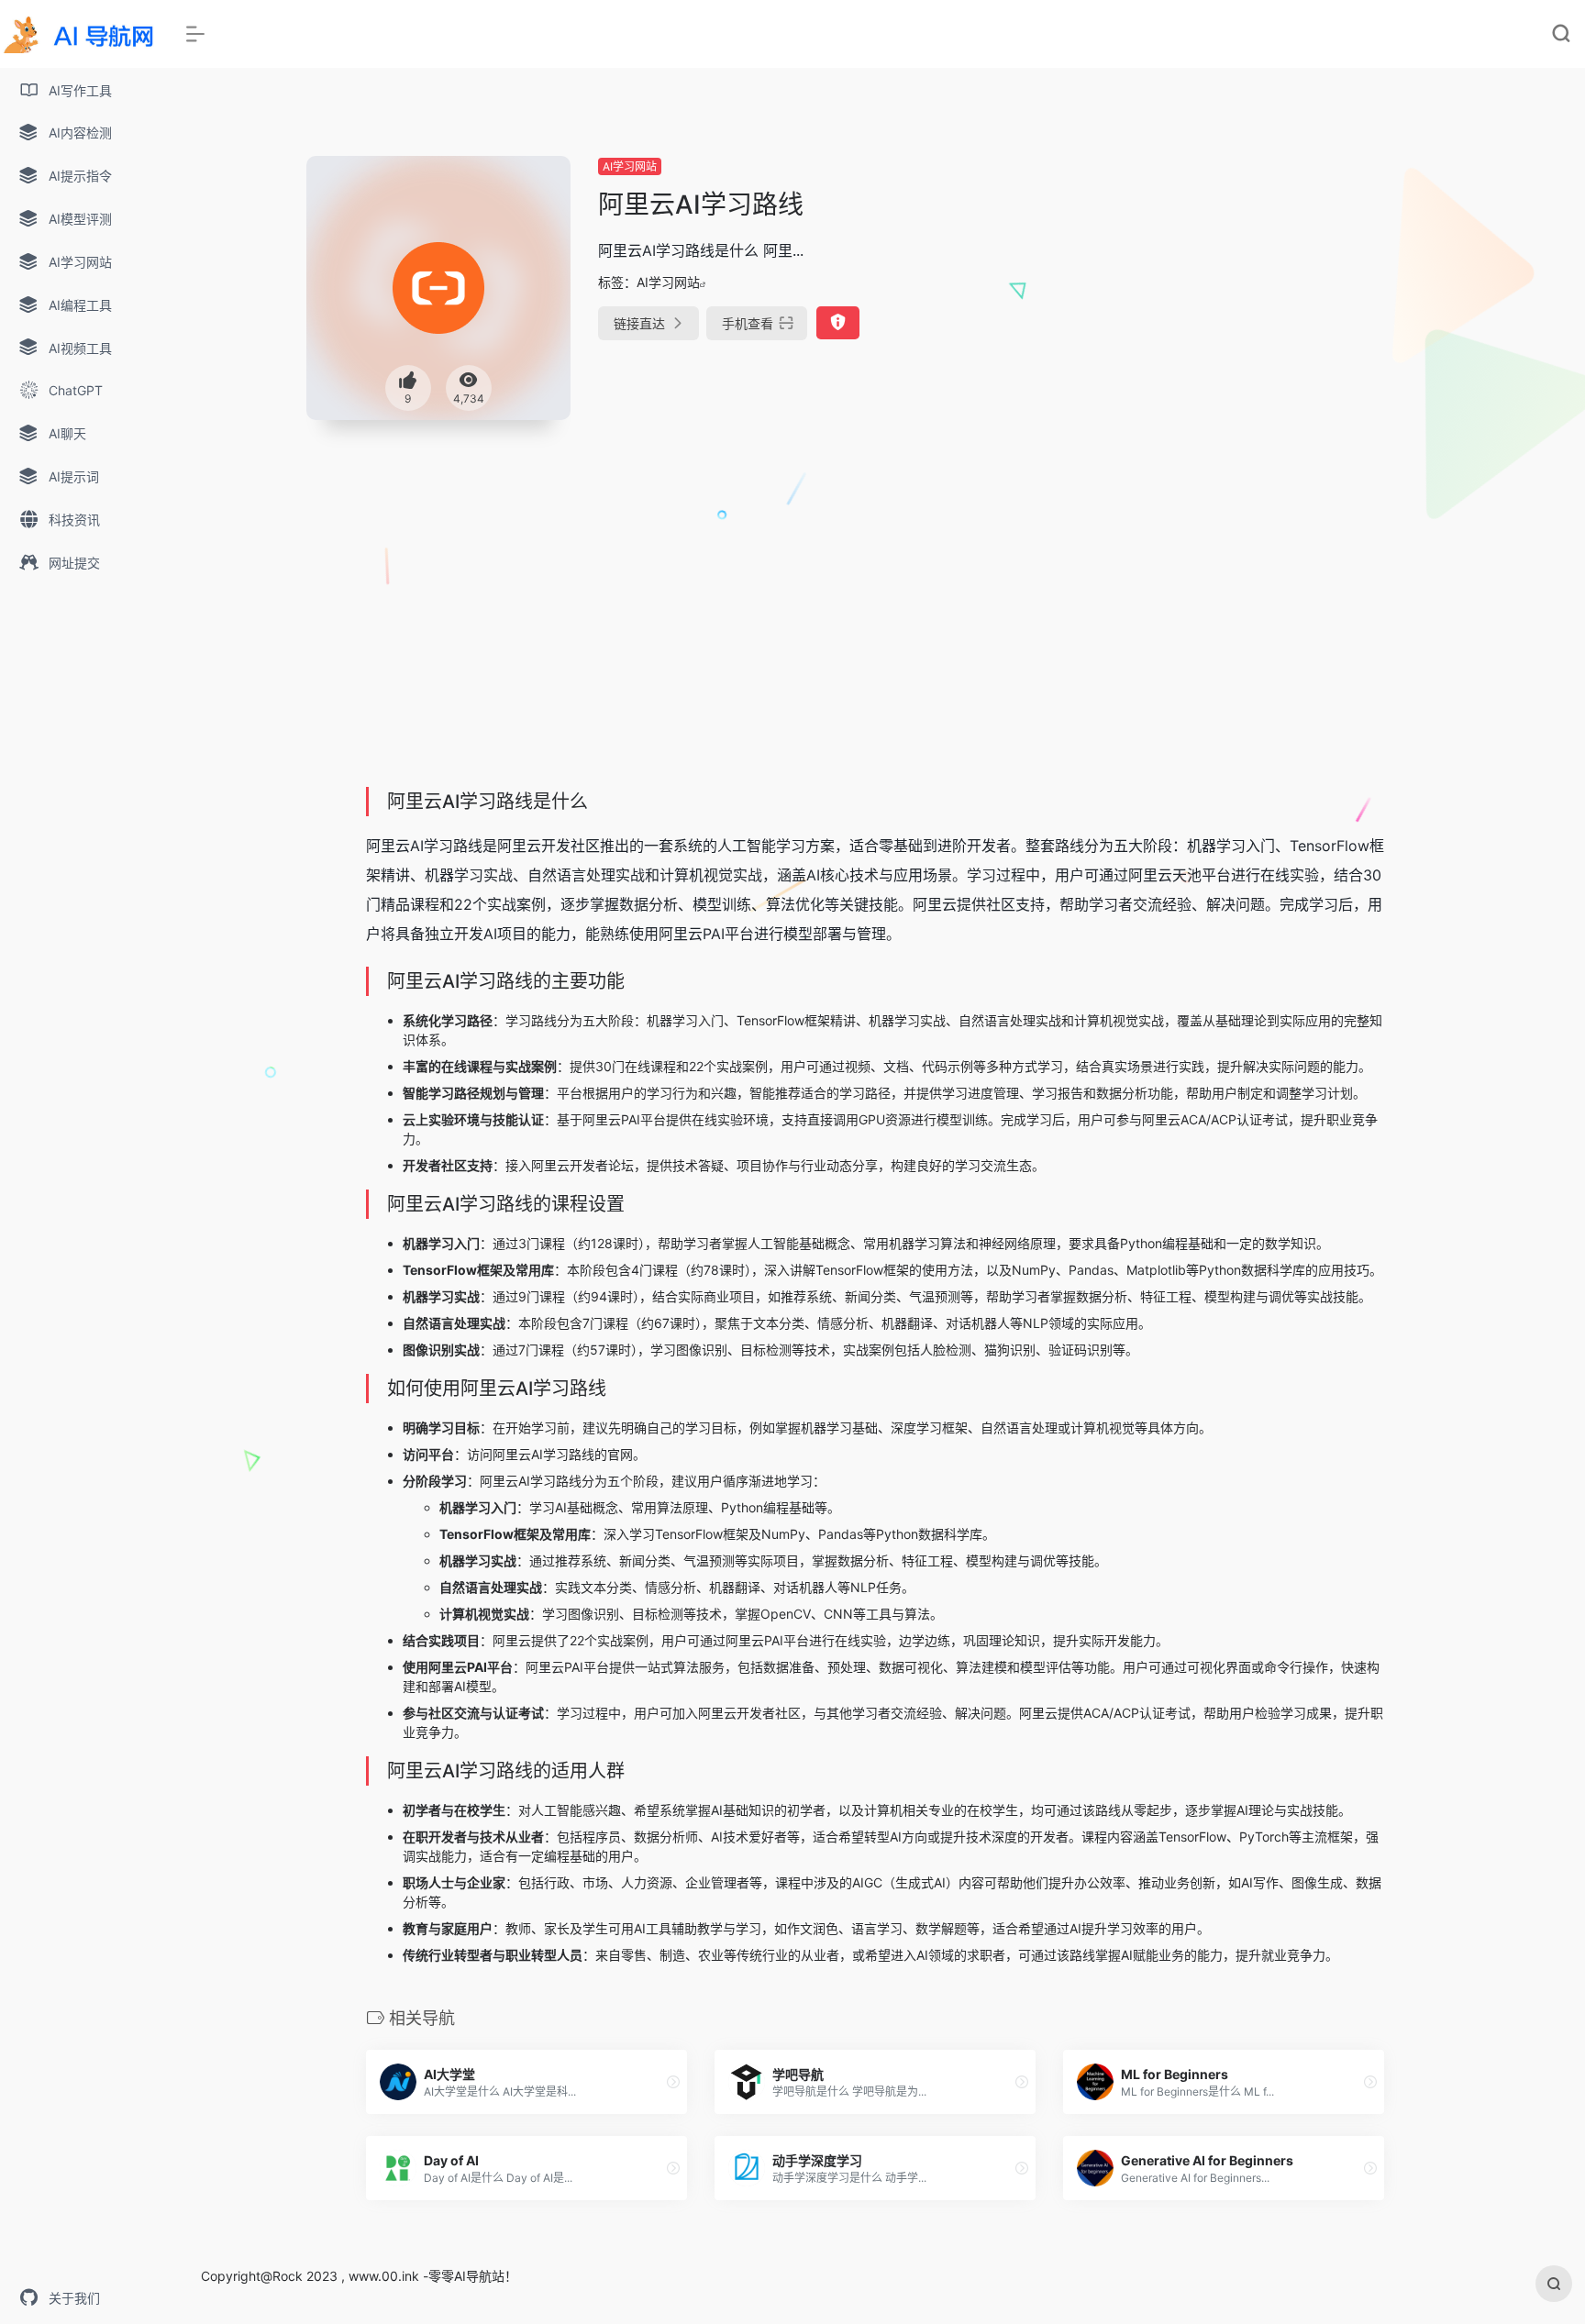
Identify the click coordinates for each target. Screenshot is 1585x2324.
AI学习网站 (630, 166)
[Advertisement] (1264, 284)
